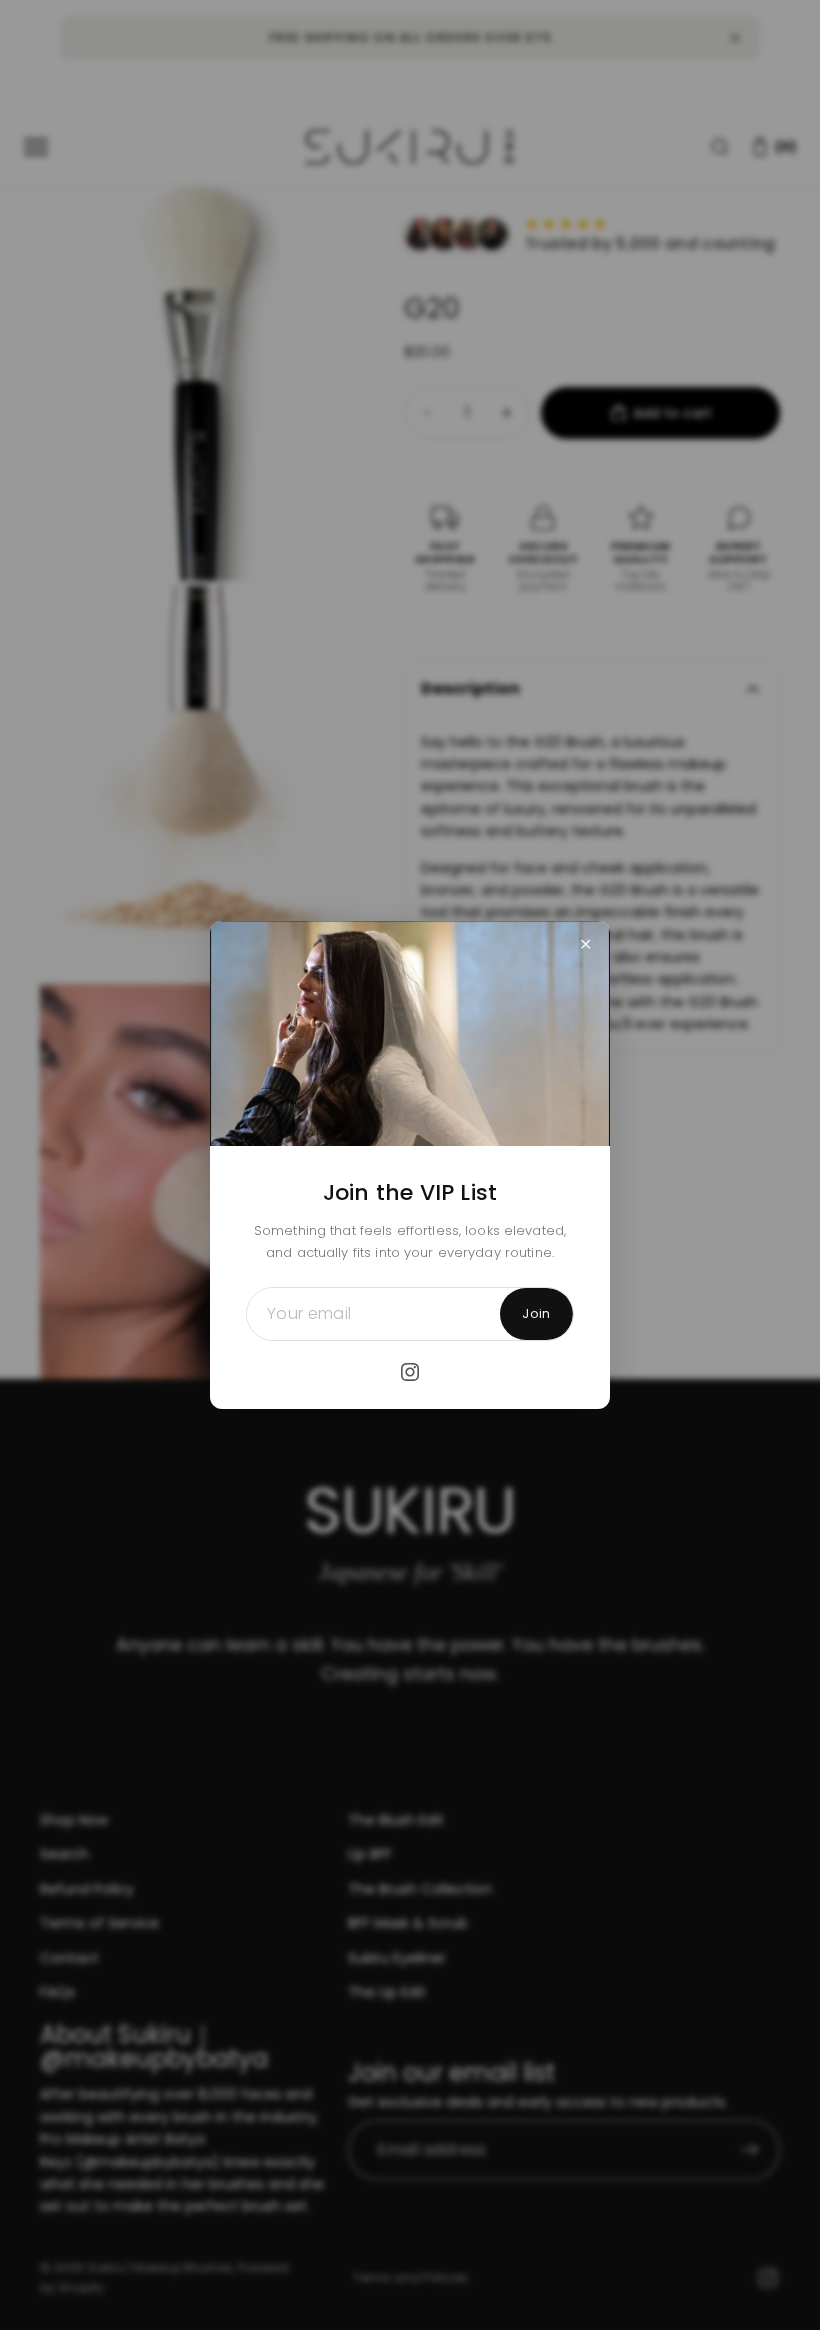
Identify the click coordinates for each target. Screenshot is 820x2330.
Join (536, 1313)
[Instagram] (410, 1372)
